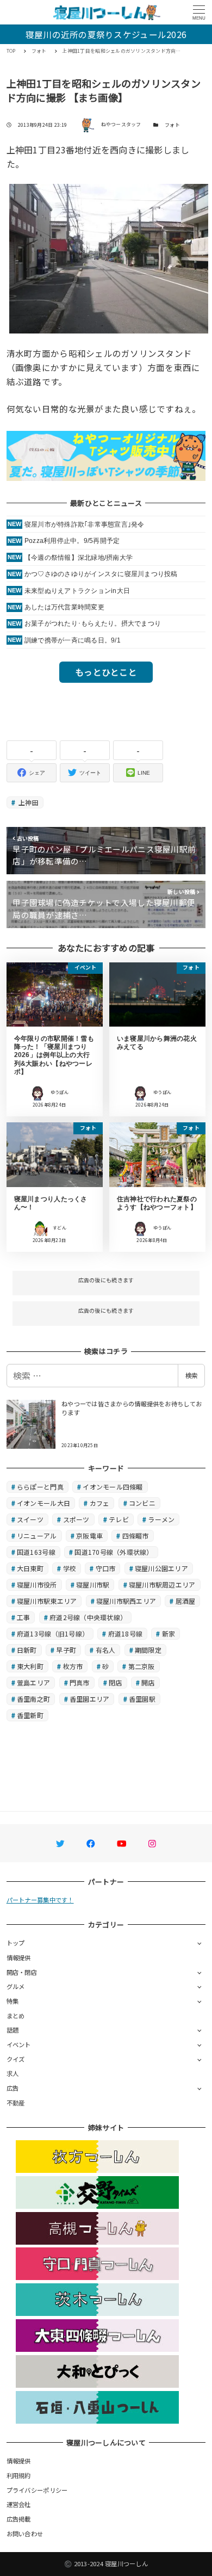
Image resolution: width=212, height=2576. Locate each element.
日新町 (27, 1650)
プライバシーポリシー (37, 2490)
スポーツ (76, 1519)
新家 (169, 1633)
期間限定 (148, 1650)
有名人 (106, 1650)
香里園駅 (142, 1699)
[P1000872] (109, 257)
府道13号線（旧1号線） (53, 1633)
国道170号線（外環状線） (114, 1552)
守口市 (106, 1568)
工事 (24, 1617)
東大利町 (30, 1666)
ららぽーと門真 (40, 1487)
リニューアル (37, 1536)
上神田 (28, 802)
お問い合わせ (25, 2534)
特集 (13, 2001)
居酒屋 (186, 1601)
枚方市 (73, 1666)
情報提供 (19, 1957)
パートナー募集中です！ (40, 1900)
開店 (148, 1682)
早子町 (66, 1650)
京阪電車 (89, 1536)
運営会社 (19, 2504)
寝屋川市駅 (93, 1584)
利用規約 (19, 2475)
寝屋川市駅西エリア (126, 1601)
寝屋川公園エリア (161, 1568)
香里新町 (30, 1715)
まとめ (16, 2016)
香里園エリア (90, 1699)
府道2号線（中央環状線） (88, 1617)
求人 (13, 2073)
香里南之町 (33, 1699)
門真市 (80, 1682)
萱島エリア (33, 1682)
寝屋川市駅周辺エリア (162, 1584)
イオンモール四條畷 (113, 1487)
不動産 (16, 2103)
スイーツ (30, 1519)
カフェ (100, 1503)
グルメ (16, 1986)
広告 (13, 2088)
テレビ (119, 1519)
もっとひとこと (106, 672)
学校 (70, 1568)
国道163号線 (36, 1552)
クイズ (16, 2059)
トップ (16, 1943)
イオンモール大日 (43, 1503)
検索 (191, 1375)
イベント (19, 2044)
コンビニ (142, 1503)
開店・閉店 (22, 1972)
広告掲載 (19, 2519)
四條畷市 (136, 1536)
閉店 (116, 1682)
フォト (172, 125)
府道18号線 (126, 1633)
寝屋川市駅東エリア (47, 1601)
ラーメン (161, 1519)
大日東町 (30, 1568)
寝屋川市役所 (37, 1584)
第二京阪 (142, 1666)
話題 (13, 2030)
